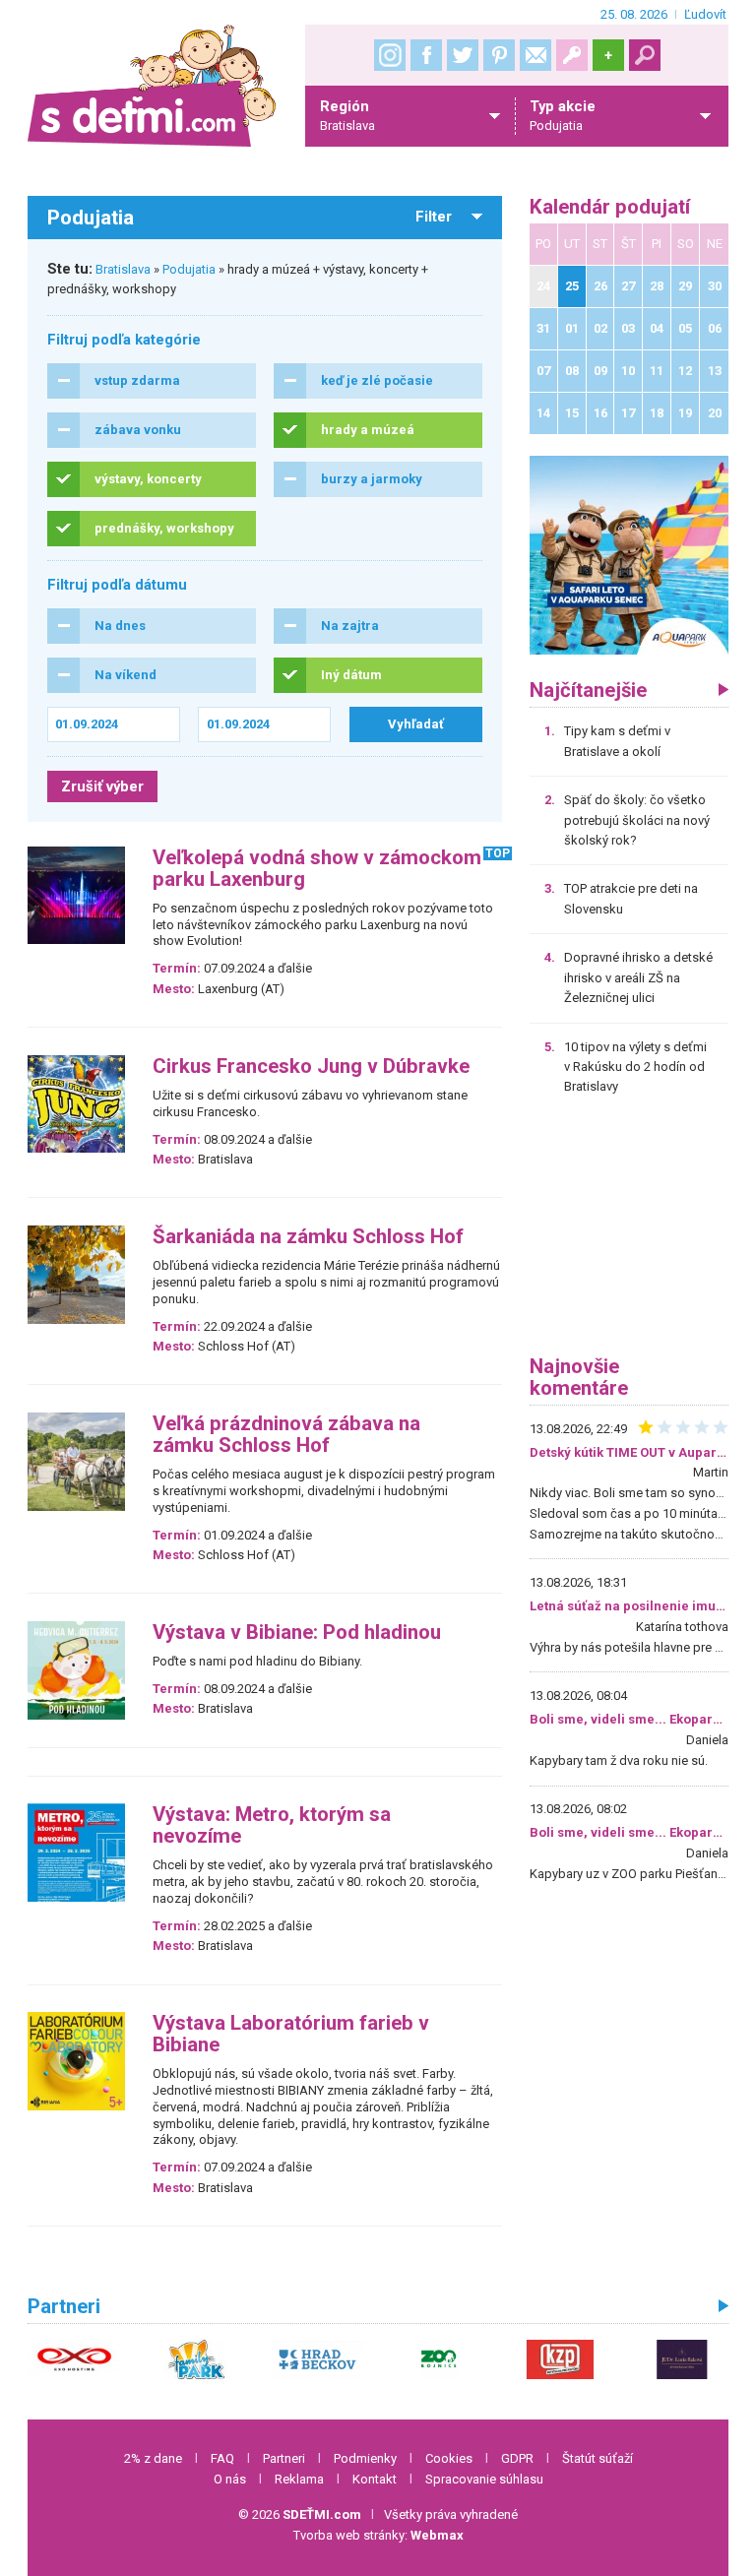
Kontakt (375, 2479)
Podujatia (189, 269)
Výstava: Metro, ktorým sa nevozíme (272, 1825)
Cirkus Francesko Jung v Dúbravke (311, 1067)
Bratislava (123, 269)
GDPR (517, 2458)
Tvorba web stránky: (378, 2535)
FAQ (222, 2458)
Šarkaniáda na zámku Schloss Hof (308, 1237)
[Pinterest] (499, 55)
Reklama (299, 2479)
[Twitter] (463, 55)
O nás (230, 2479)
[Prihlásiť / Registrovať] (572, 55)
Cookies (449, 2458)
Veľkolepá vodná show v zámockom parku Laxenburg (317, 869)
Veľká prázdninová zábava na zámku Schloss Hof (286, 1435)
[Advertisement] (629, 1232)
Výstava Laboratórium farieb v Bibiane (291, 2034)
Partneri (284, 2458)
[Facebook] (426, 55)
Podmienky (365, 2458)
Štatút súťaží (598, 2458)
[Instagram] (390, 55)
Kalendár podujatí (610, 207)
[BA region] (629, 555)
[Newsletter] (535, 55)
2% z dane (153, 2458)
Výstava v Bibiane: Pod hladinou (297, 1633)
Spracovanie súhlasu (484, 2479)
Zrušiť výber (102, 786)
